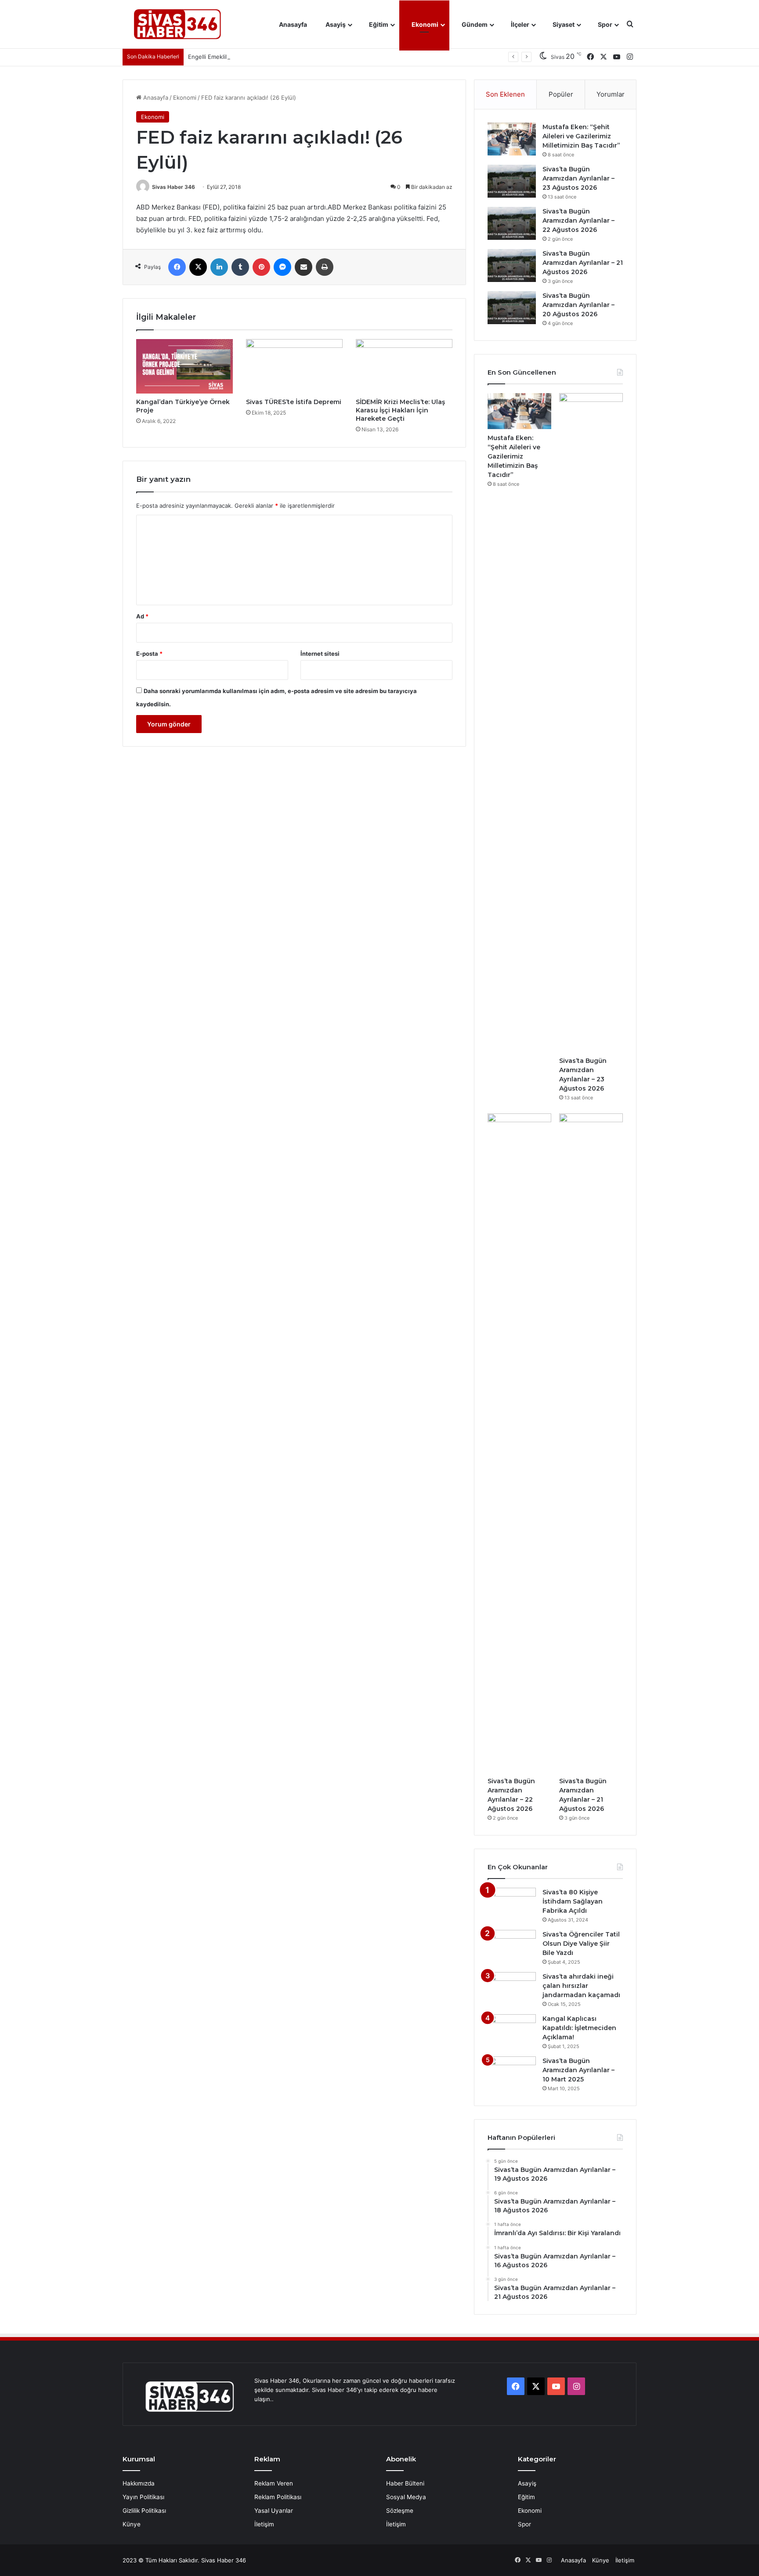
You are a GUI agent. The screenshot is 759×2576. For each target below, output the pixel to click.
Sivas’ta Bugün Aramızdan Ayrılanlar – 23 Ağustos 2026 (578, 178)
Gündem (474, 24)
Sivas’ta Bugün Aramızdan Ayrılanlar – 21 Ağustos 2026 (583, 263)
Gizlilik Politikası (144, 2511)
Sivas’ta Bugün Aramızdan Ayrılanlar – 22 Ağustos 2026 (578, 220)
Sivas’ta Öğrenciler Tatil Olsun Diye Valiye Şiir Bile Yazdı (581, 1944)
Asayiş (335, 24)
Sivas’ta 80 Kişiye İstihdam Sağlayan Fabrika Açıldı (573, 1901)
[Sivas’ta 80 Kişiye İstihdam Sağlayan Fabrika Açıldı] (512, 1904)
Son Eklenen (505, 94)
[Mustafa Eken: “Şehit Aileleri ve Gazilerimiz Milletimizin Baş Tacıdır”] (512, 139)
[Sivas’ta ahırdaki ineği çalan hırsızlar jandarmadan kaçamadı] (512, 1989)
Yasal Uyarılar (274, 2511)
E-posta (149, 654)
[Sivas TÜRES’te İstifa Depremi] (294, 366)
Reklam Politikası (278, 2497)
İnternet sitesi (320, 654)
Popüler (561, 94)
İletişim (264, 2524)
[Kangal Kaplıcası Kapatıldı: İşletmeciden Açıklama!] (512, 2031)
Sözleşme (400, 2511)
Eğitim (378, 24)
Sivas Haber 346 (173, 187)
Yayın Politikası (143, 2497)
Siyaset (563, 24)
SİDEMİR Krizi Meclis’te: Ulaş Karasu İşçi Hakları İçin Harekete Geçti (400, 410)
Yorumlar (611, 94)
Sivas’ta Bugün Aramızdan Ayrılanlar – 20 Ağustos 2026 (578, 305)
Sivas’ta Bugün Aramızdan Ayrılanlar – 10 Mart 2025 (578, 2070)
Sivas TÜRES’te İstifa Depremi (294, 402)
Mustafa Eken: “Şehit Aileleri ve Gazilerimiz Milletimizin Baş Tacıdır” (581, 136)
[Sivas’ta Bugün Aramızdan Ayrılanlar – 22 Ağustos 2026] (512, 223)
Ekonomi (424, 24)
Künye (132, 2524)
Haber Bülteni (405, 2483)
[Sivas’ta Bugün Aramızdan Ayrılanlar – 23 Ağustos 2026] (512, 181)
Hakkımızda (139, 2483)
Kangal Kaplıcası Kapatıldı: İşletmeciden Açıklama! (579, 2028)
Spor (604, 24)
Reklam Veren (274, 2483)
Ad (142, 616)
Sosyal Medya (406, 2497)
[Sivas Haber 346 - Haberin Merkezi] (177, 24)
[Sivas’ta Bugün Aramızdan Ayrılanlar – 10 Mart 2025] (512, 2073)
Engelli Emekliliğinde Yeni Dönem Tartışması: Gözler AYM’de (269, 57)
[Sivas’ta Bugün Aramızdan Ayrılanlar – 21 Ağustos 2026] (512, 266)
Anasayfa (292, 24)
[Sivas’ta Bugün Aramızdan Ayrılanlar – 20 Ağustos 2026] (512, 308)
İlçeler (519, 24)
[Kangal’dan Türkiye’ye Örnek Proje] (184, 366)
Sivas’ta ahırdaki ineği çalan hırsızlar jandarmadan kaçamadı (581, 1986)
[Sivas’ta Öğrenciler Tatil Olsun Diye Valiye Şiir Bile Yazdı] (512, 1946)
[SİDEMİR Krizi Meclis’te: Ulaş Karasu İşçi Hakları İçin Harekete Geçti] (404, 366)
